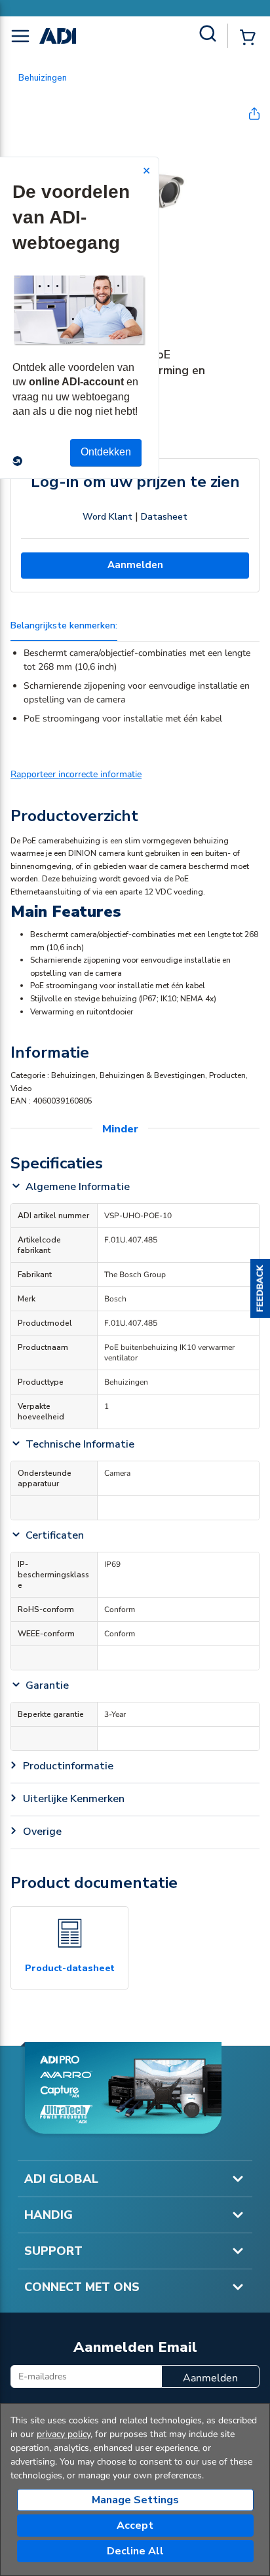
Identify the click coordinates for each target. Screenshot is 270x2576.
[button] (260, 1288)
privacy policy (64, 2434)
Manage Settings (135, 2500)
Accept (135, 2526)
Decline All (135, 2551)
